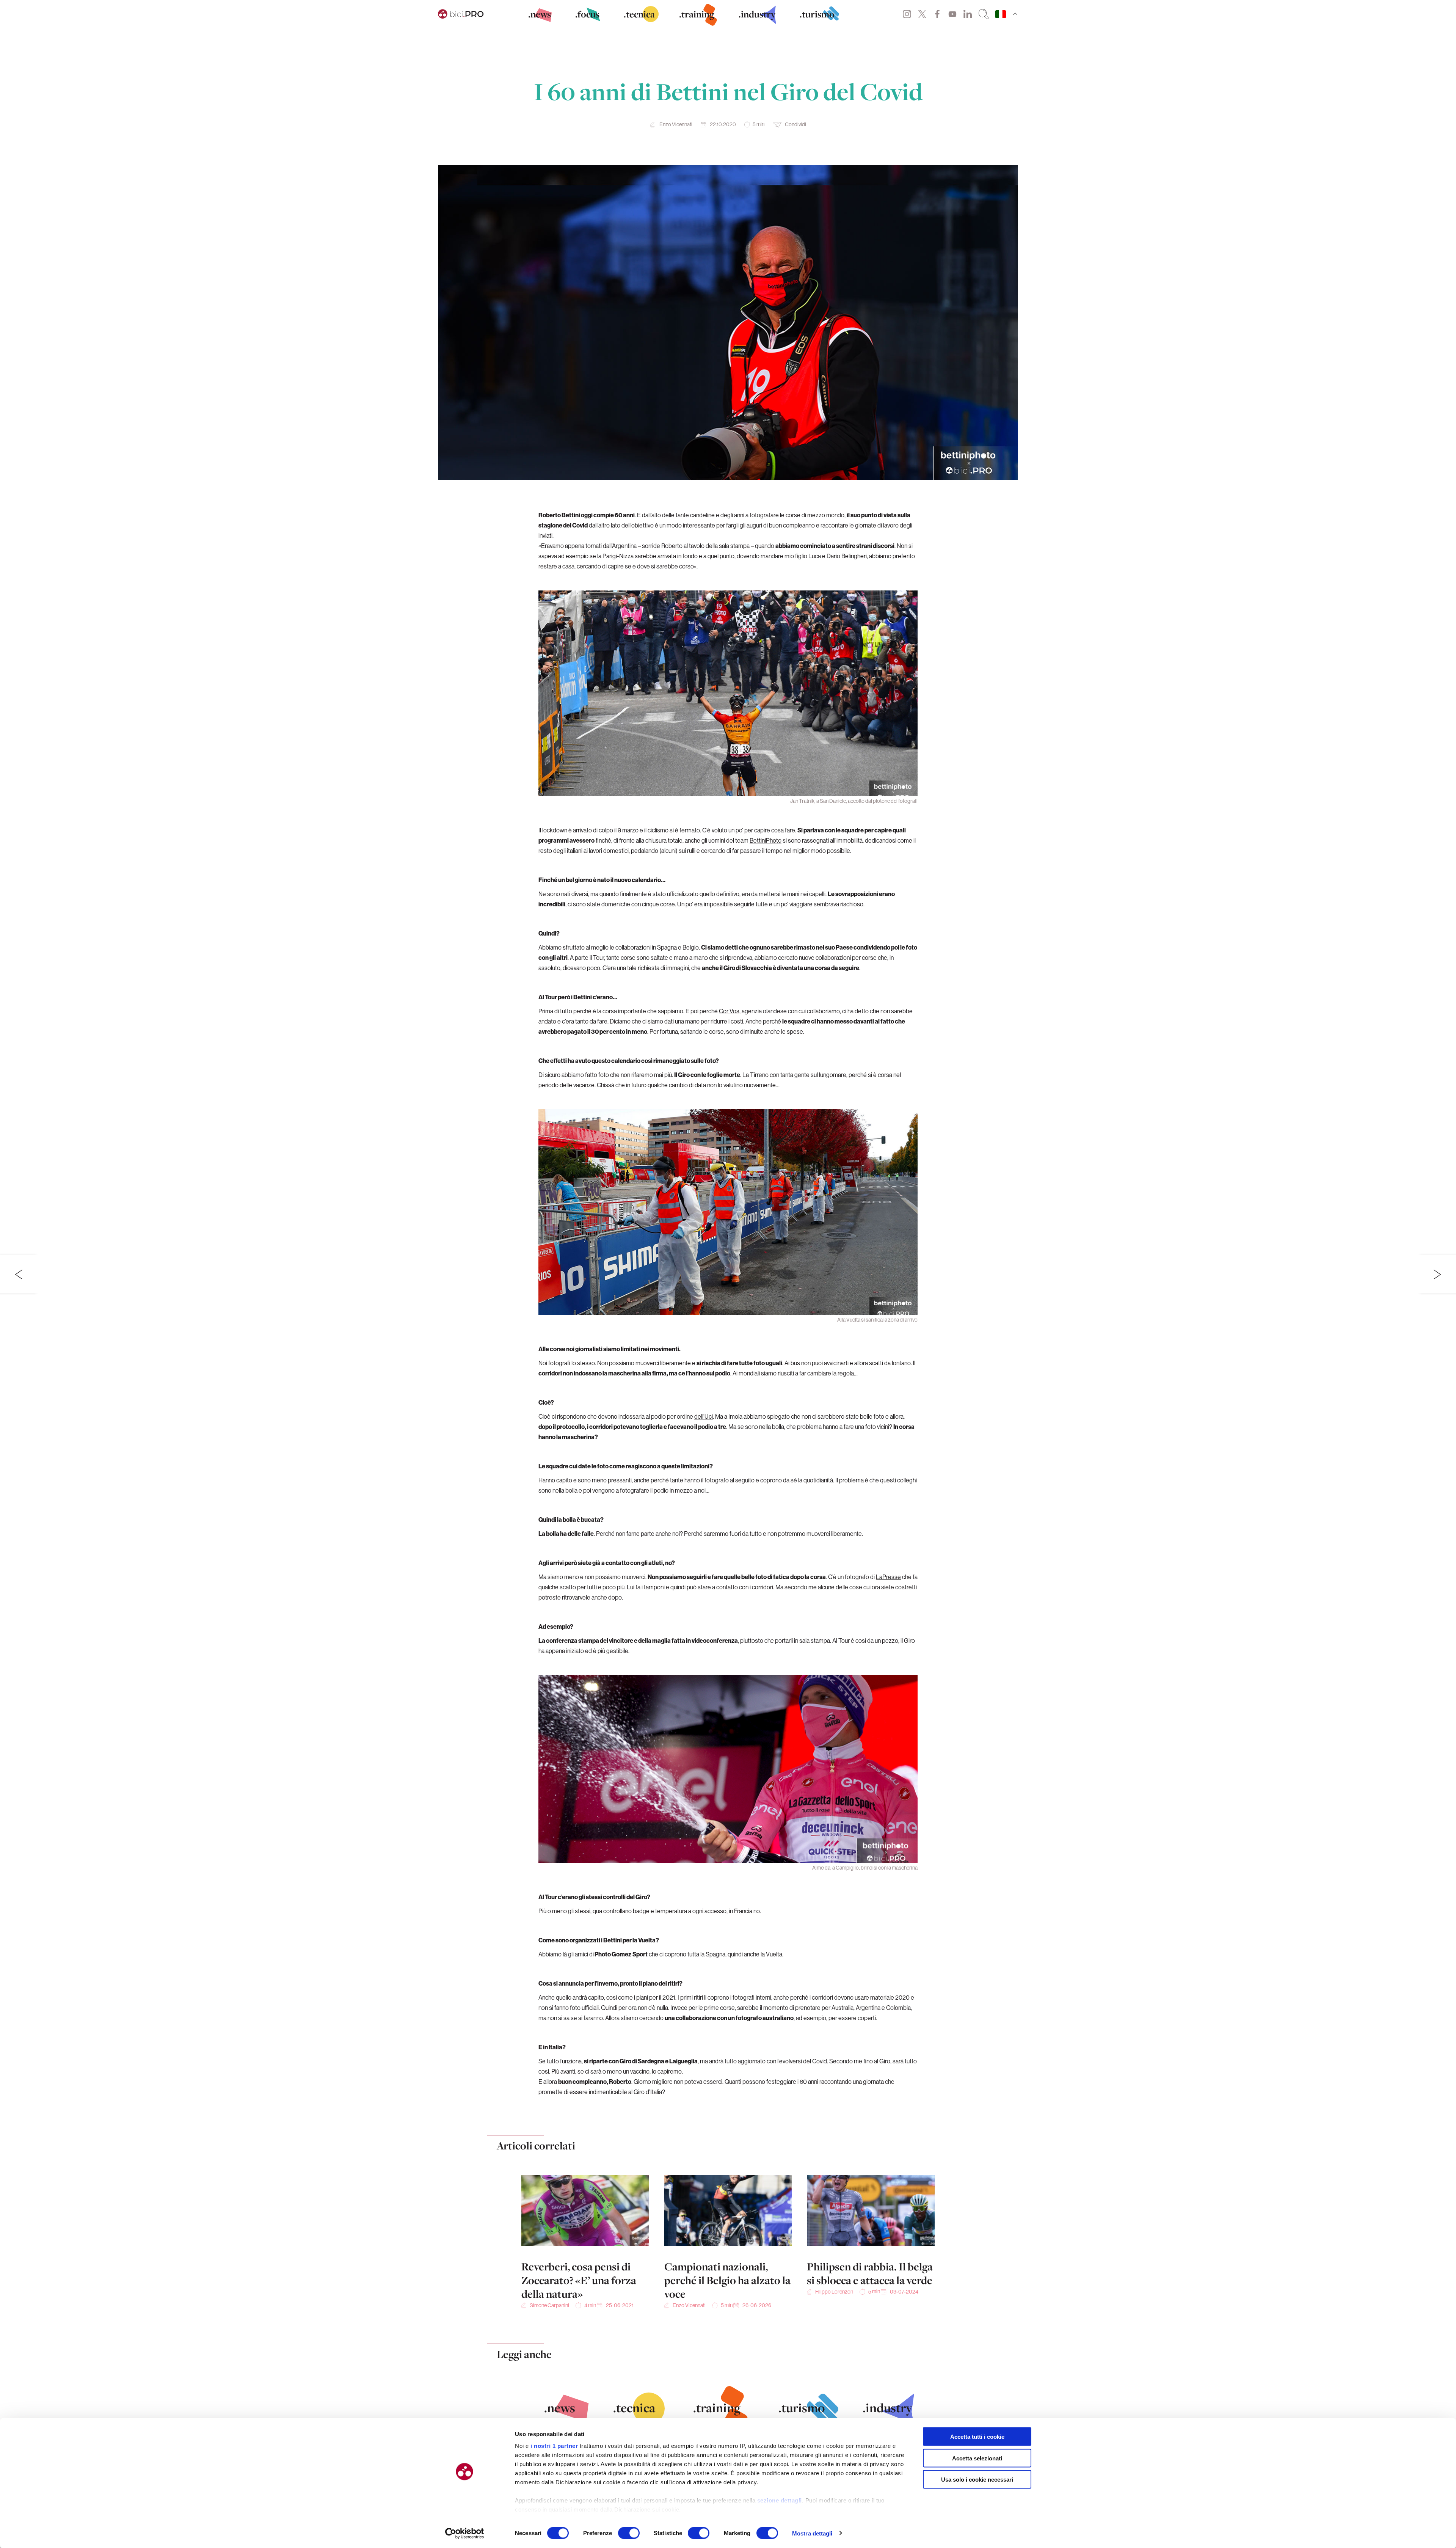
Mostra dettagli (812, 2533)
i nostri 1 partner (554, 2446)
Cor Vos (729, 1011)
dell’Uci (704, 1416)
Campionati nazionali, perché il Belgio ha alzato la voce (727, 2280)
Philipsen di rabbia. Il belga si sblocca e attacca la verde (870, 2273)
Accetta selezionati (977, 2458)
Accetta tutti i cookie (977, 2437)
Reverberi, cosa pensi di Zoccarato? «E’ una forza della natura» (579, 2280)
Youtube (952, 14)
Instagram (907, 14)
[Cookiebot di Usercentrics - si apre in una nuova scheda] (465, 2533)
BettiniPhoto (766, 840)
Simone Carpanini (549, 2305)
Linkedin (968, 14)
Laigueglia (683, 2061)
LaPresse (888, 1577)
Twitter (922, 14)
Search (984, 14)
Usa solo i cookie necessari (977, 2480)
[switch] (629, 2533)
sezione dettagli (780, 2500)
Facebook (937, 14)
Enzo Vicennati (676, 124)
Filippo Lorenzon (834, 2292)
